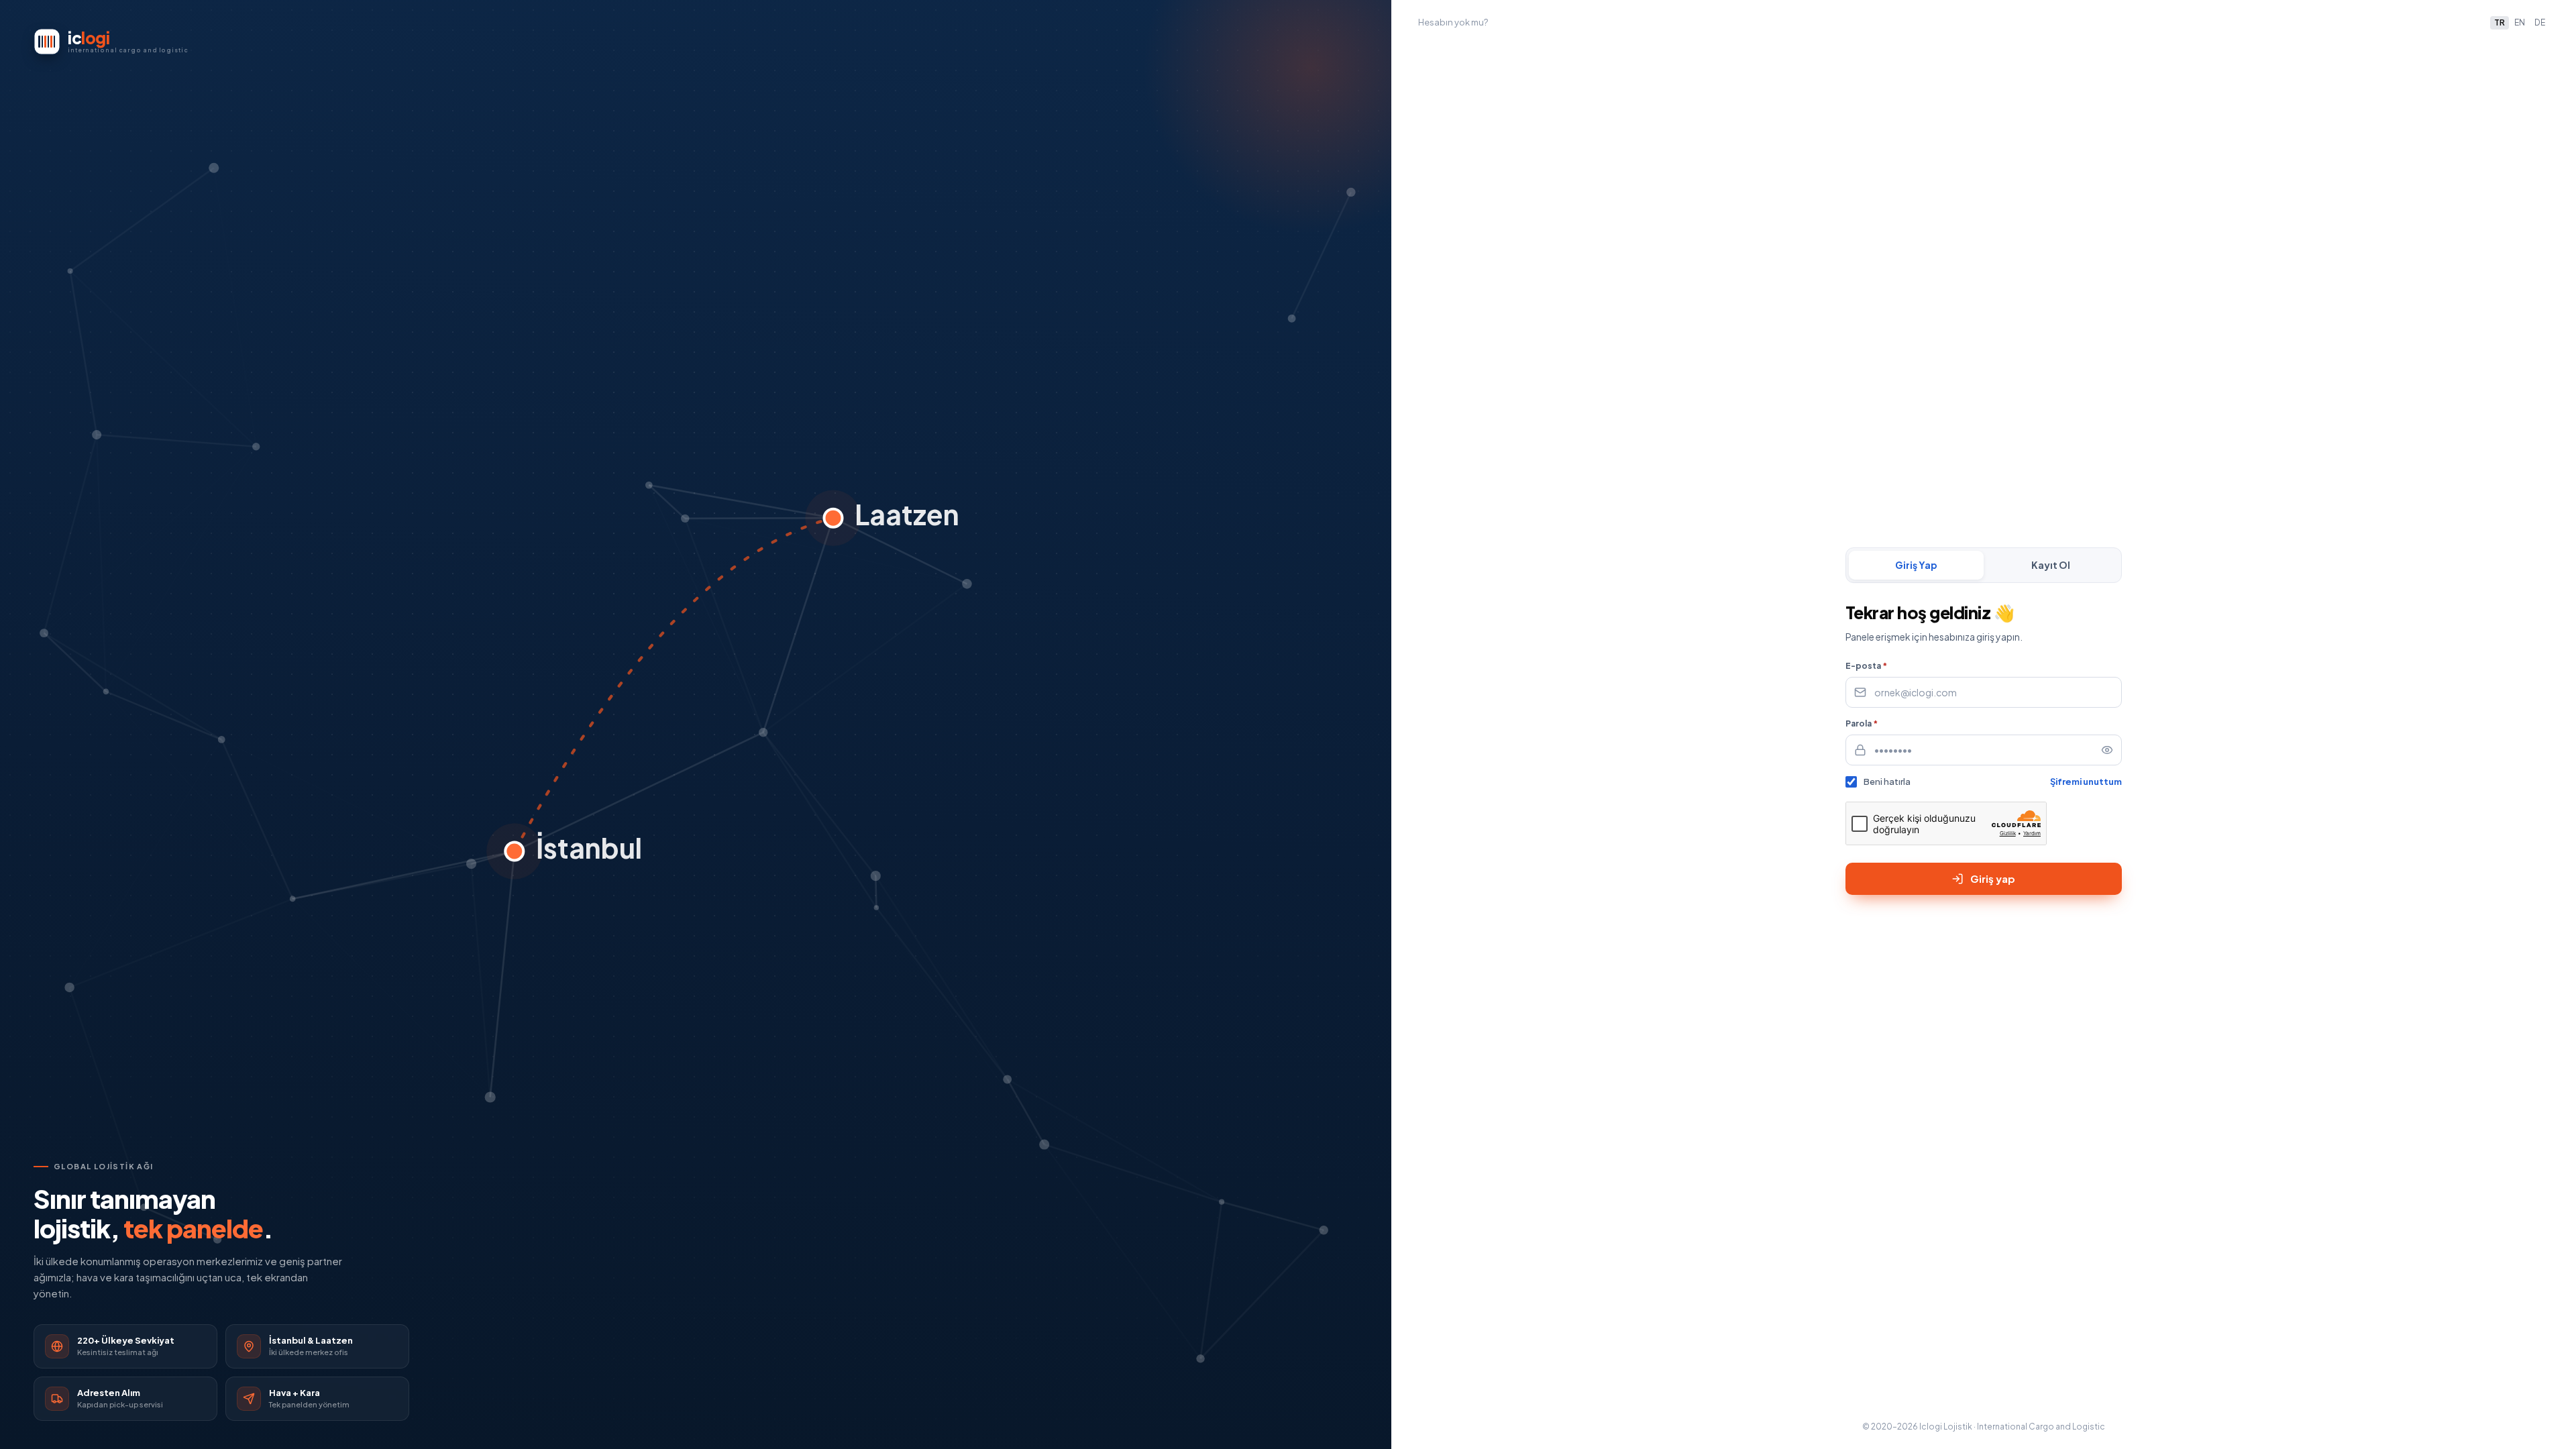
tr (2500, 22)
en (2520, 22)
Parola (1862, 723)
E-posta (1866, 666)
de (2540, 22)
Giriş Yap (1916, 565)
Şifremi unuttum (2086, 782)
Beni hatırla (1887, 782)
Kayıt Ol (2051, 565)
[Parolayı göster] (2107, 750)
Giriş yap (1993, 878)
